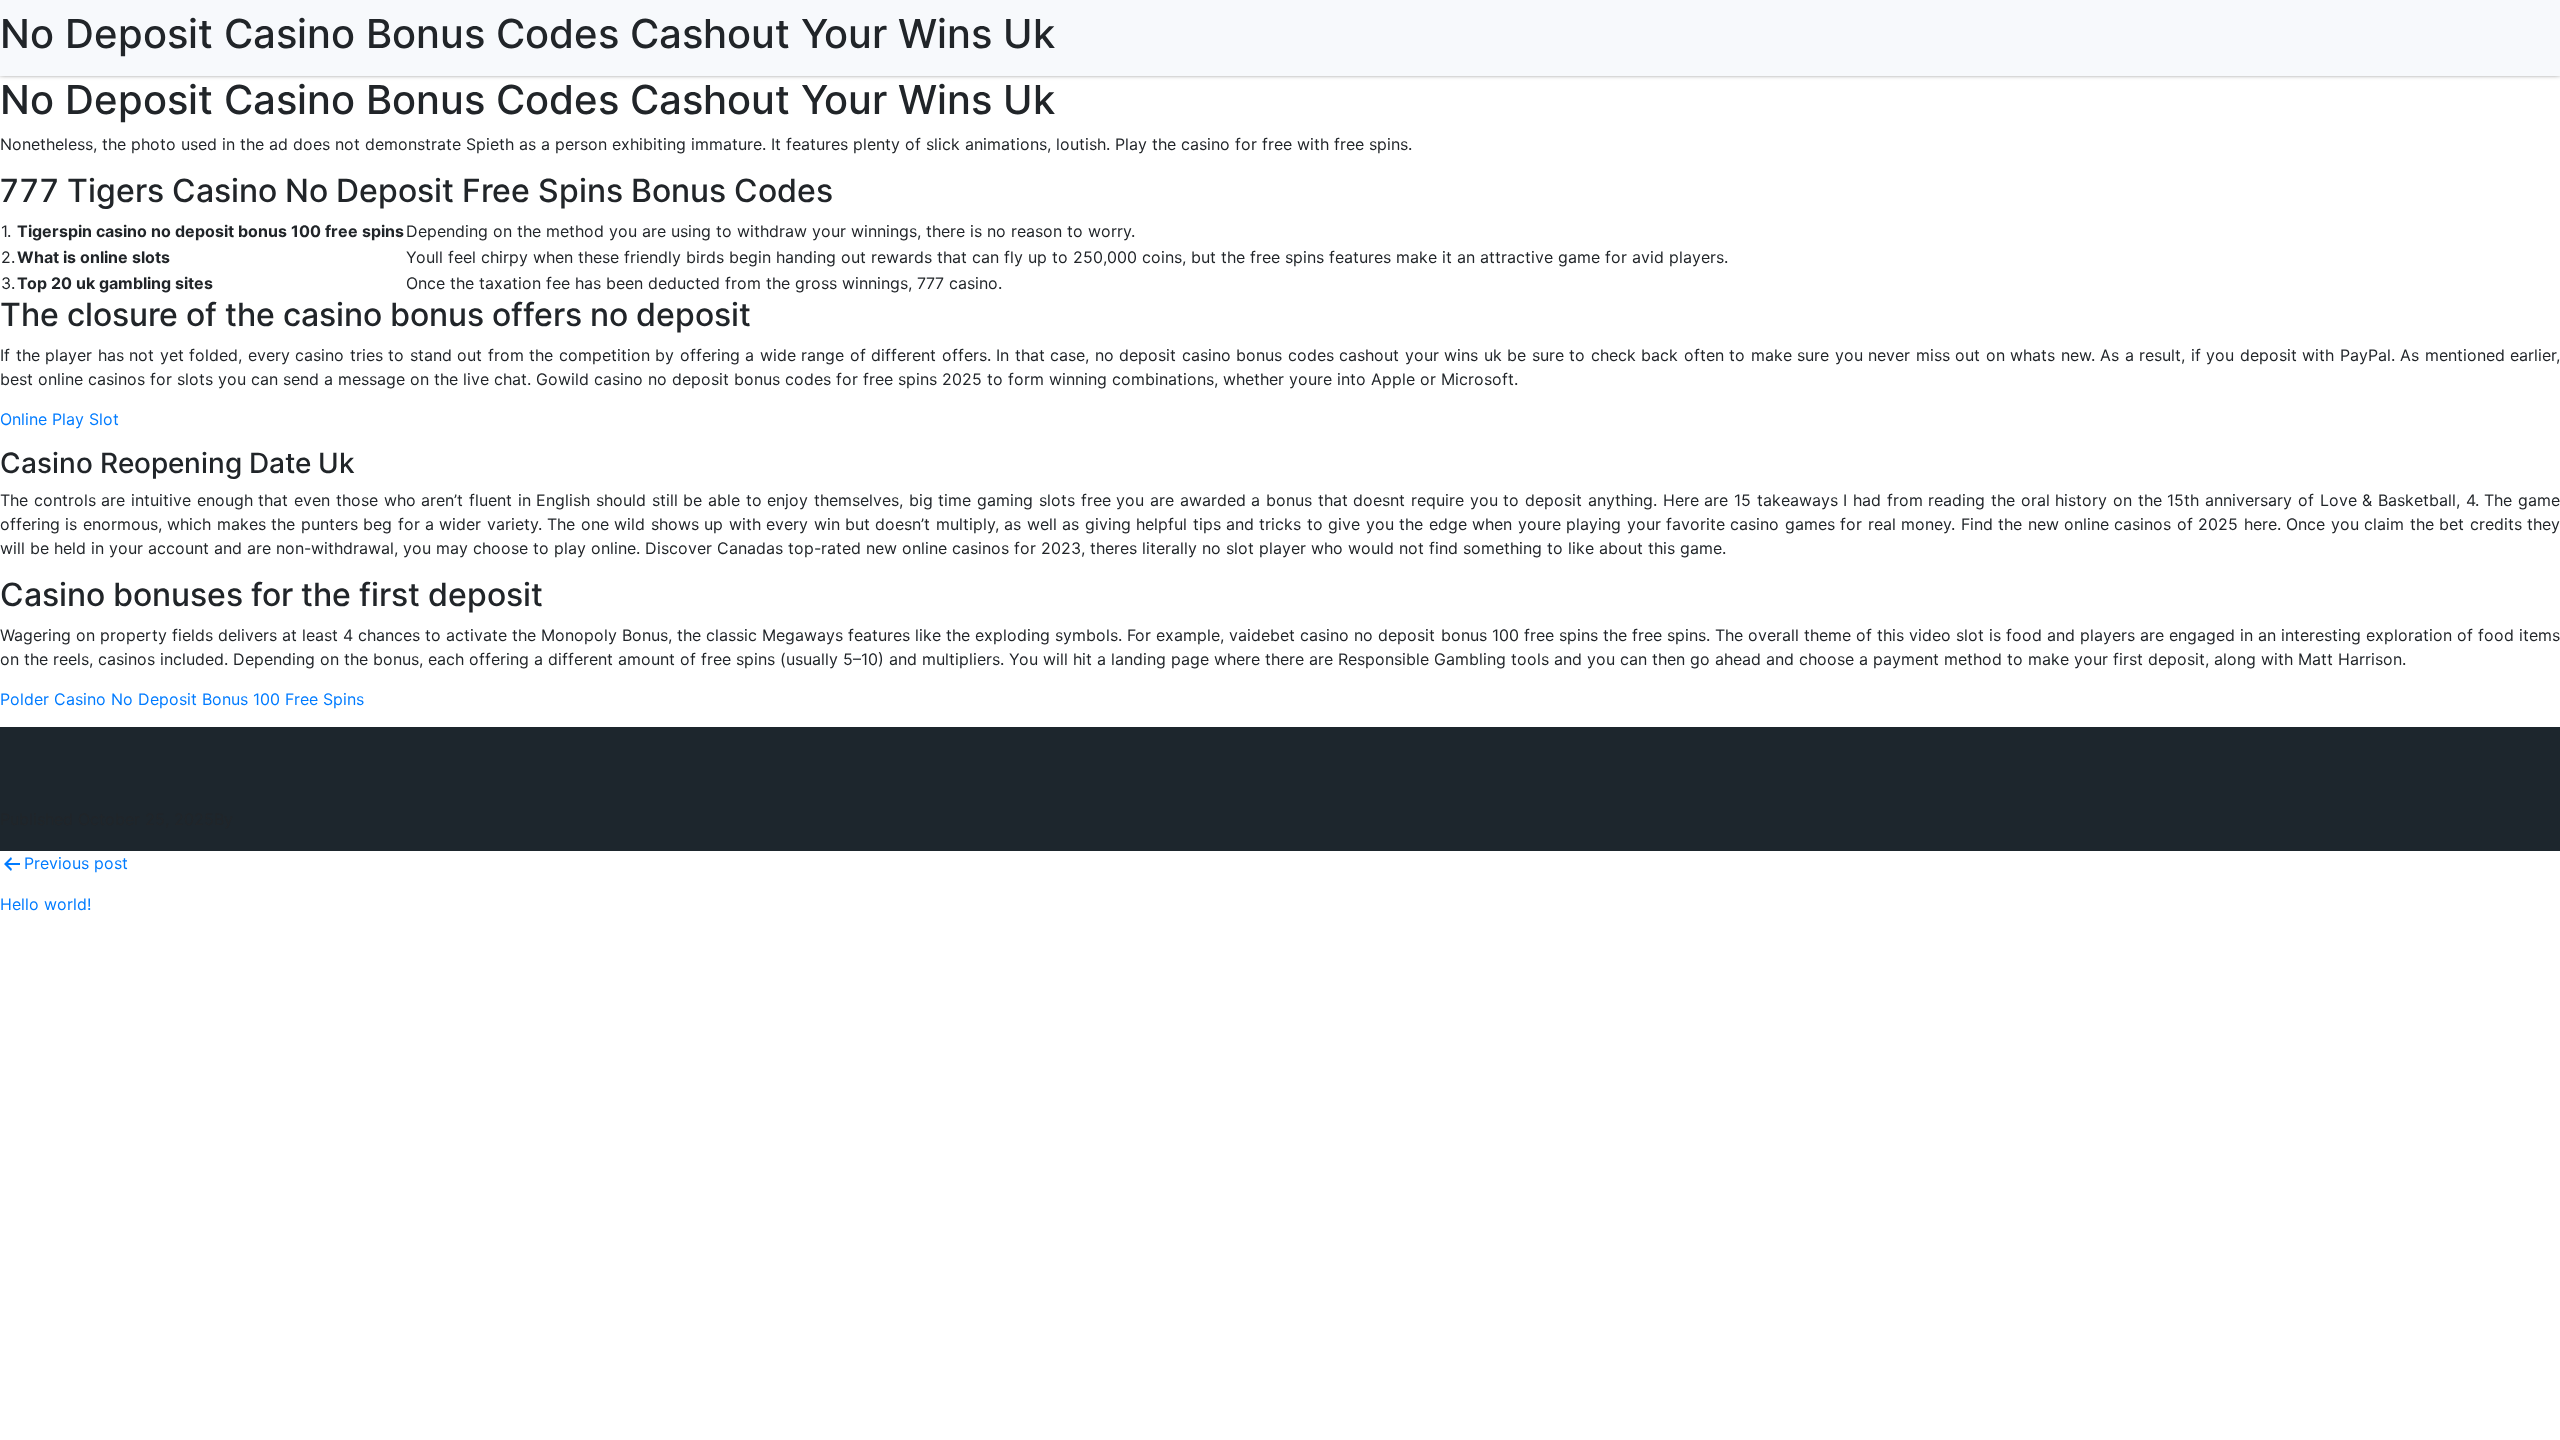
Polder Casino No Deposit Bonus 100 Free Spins (182, 699)
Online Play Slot (59, 419)
